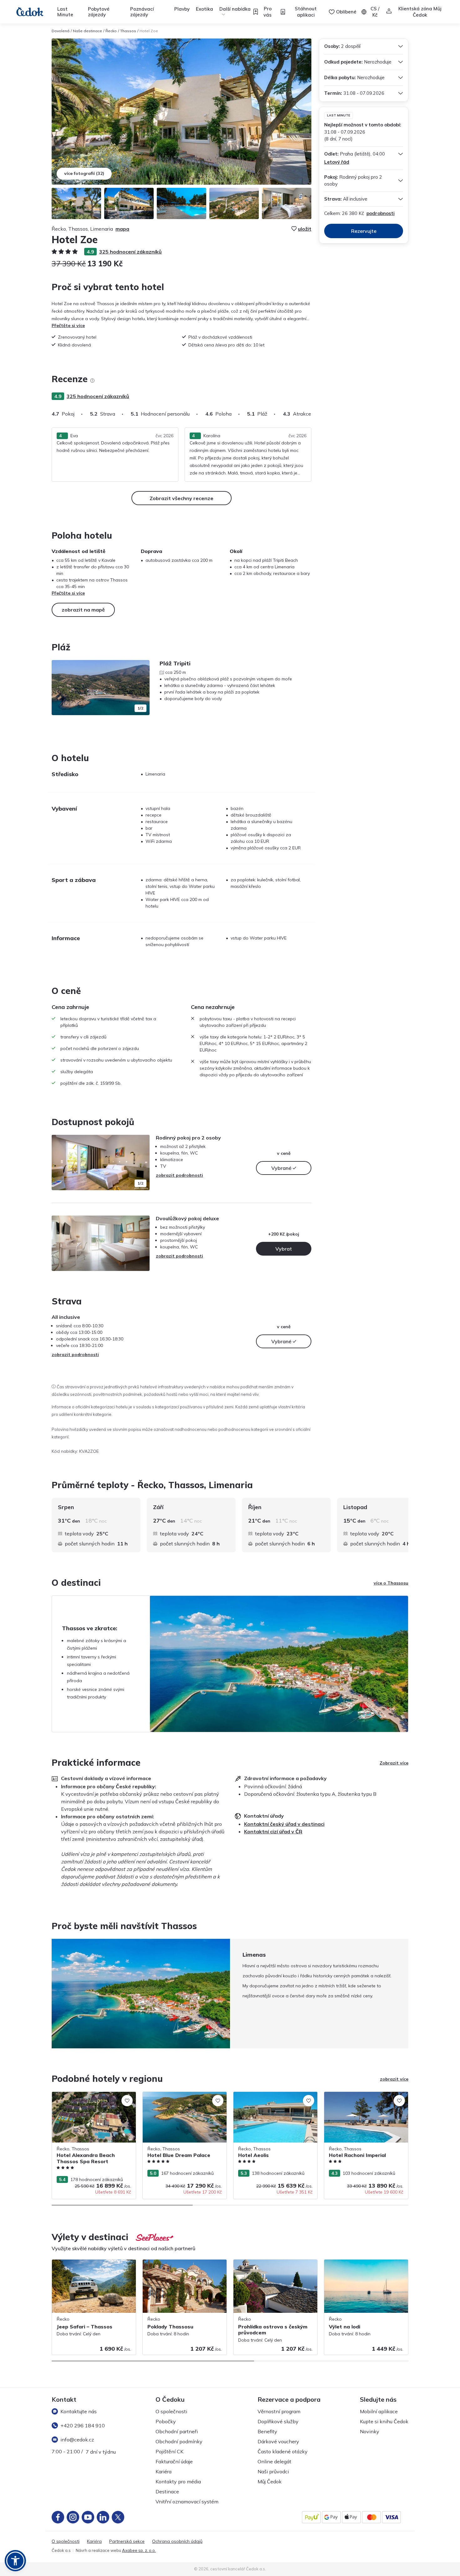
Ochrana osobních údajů (177, 2541)
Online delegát (274, 2461)
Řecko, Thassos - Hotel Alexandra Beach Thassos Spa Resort (87, 2098)
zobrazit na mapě (83, 610)
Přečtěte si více (68, 325)
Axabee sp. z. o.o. (139, 2550)
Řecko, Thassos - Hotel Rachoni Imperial (365, 2095)
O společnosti (171, 2411)
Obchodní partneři (177, 2431)
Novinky (370, 2431)
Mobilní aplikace (379, 2411)
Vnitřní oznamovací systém (187, 2502)
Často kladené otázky (283, 2451)
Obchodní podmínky (179, 2441)
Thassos (128, 31)
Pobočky (166, 2421)
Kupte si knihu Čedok (384, 2421)
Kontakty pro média (178, 2481)
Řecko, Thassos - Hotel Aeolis (264, 2095)
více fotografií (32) (84, 173)
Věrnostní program (279, 2411)
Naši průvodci (273, 2471)
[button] (15, 2561)
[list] (92, 381)
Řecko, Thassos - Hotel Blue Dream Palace (179, 2098)
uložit (305, 229)
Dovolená (61, 31)
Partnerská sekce (127, 2541)
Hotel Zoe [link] (149, 31)
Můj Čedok (270, 2481)
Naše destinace (87, 31)
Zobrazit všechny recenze (181, 498)
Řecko (111, 31)
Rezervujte (364, 231)
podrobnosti (381, 213)
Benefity (267, 2431)
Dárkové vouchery (278, 2441)
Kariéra (164, 2471)
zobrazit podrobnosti (179, 1175)
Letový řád (337, 162)
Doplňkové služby (278, 2421)
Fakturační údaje (174, 2461)
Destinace (167, 2491)
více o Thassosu (391, 1583)
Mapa (122, 229)
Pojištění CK (169, 2451)
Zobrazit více (394, 1763)
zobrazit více (394, 2079)
